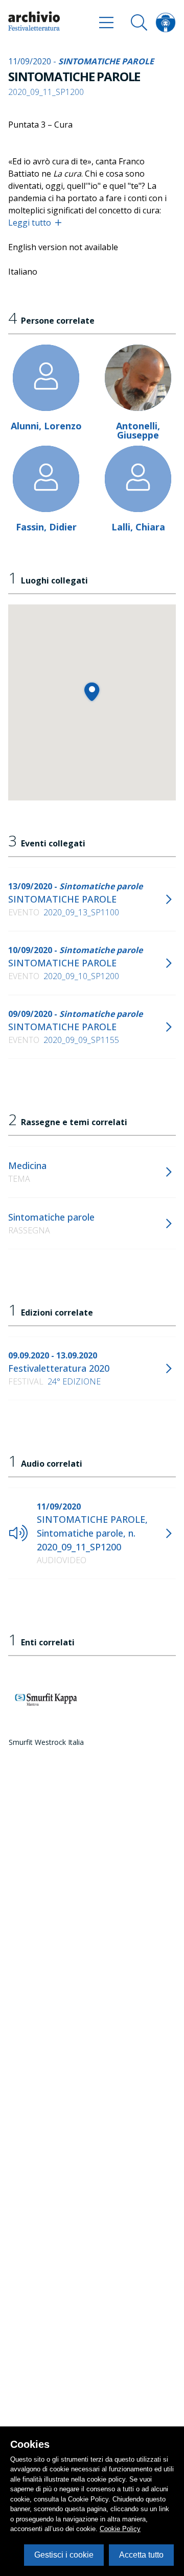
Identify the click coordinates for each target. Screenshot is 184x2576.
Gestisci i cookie (64, 2555)
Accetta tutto (141, 2555)
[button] (92, 691)
